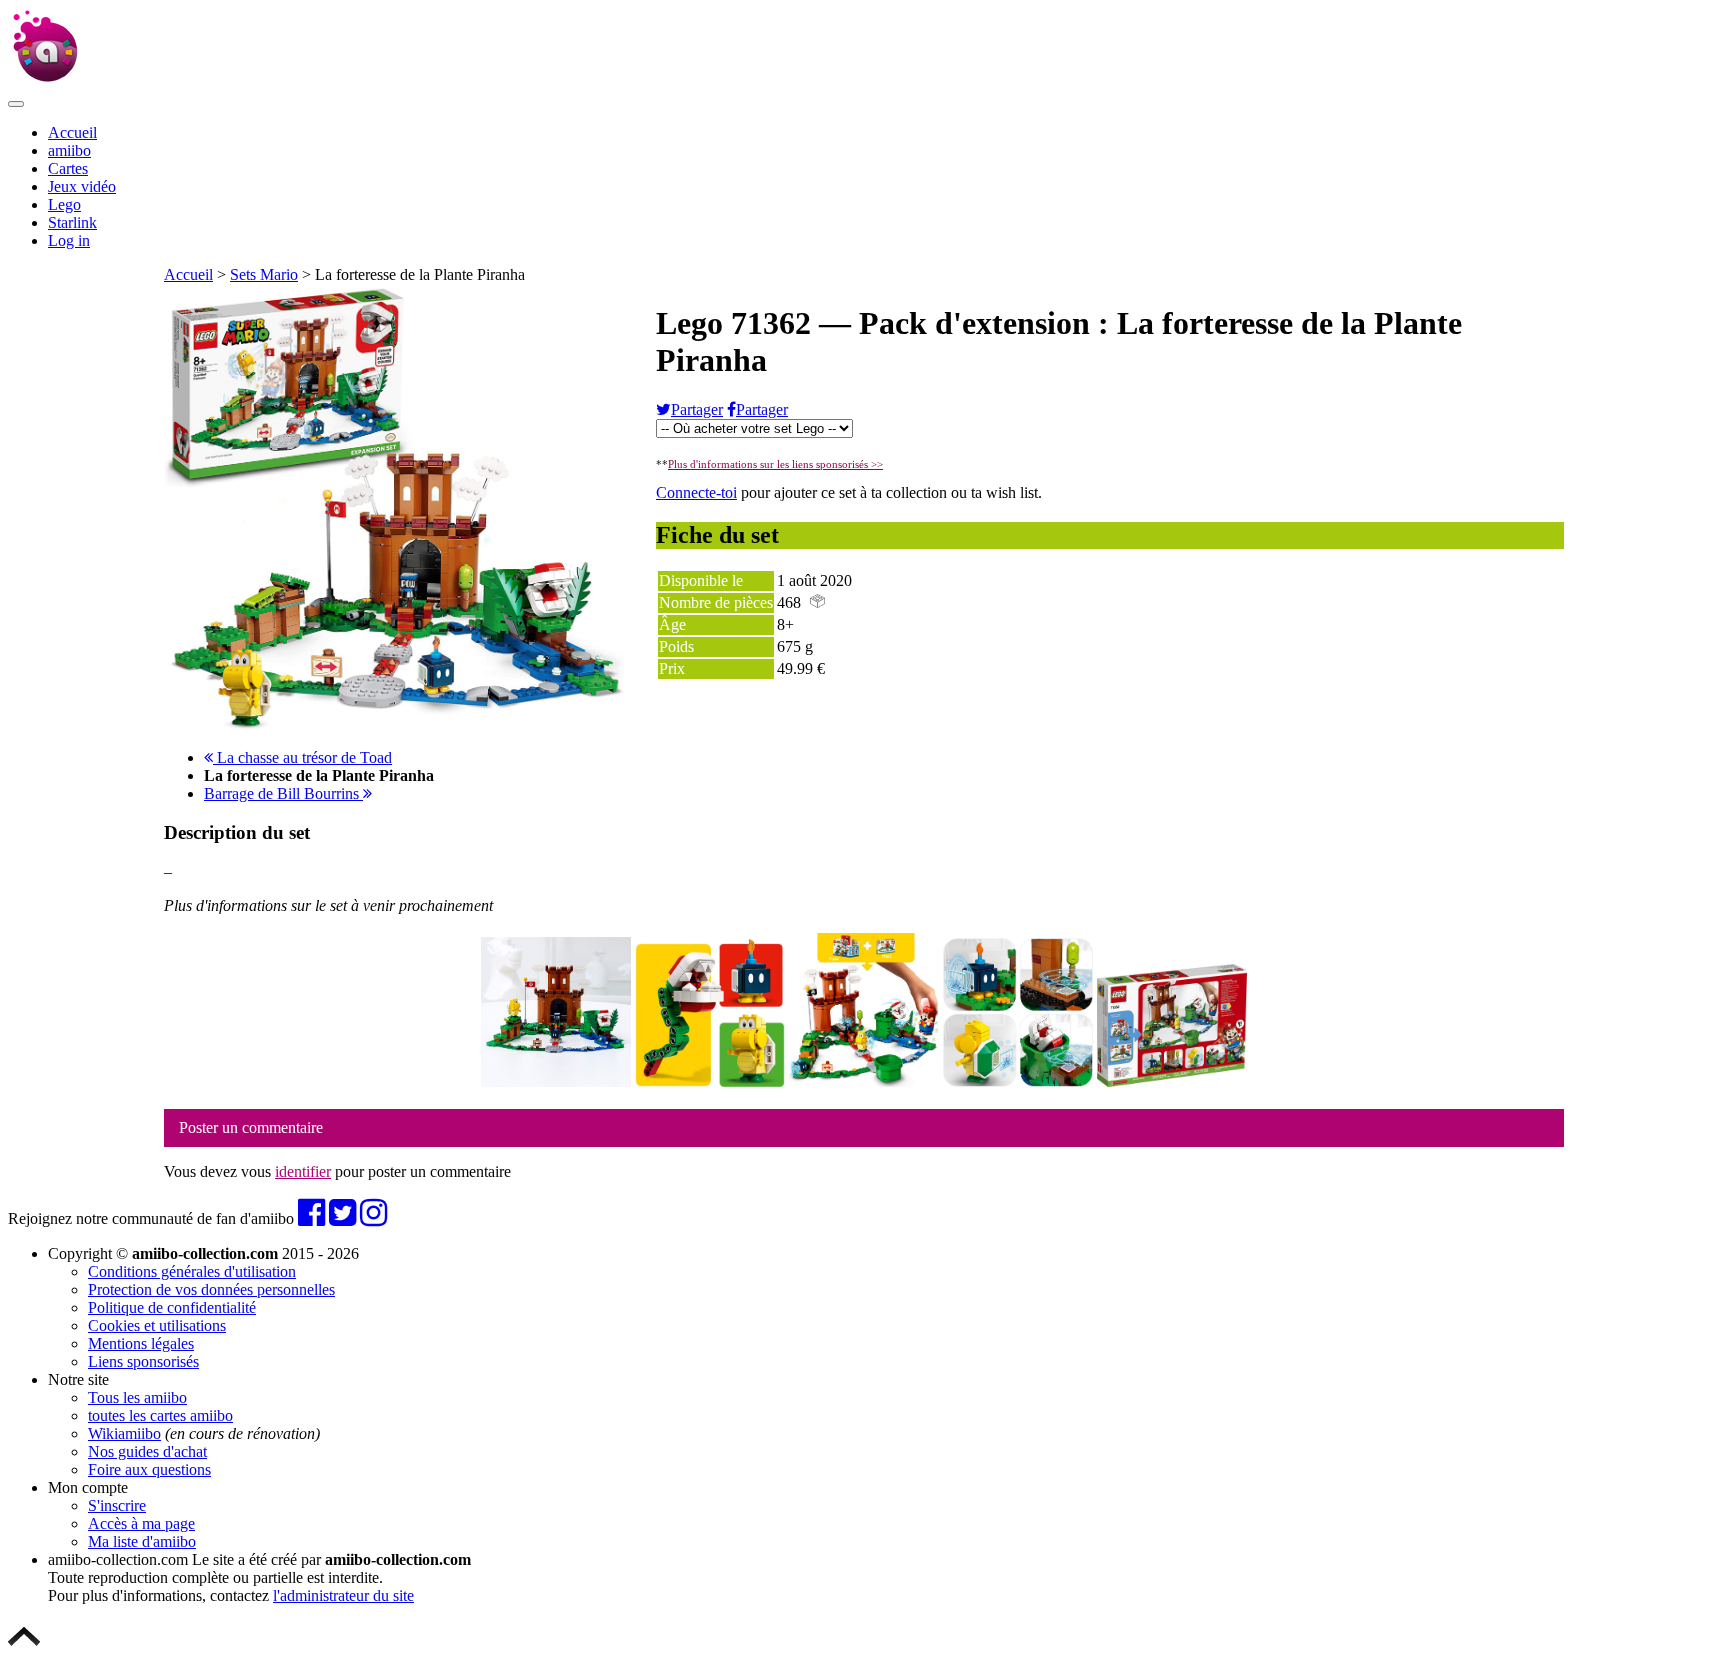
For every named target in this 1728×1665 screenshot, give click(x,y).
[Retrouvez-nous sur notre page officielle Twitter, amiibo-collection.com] (342, 1218)
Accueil (72, 132)
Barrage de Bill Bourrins (283, 793)
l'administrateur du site (343, 1595)
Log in (69, 240)
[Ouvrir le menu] (16, 104)
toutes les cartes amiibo (160, 1415)
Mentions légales (141, 1343)
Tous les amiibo (137, 1397)
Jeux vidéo (82, 186)
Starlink (72, 222)
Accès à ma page (141, 1523)
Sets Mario (264, 274)
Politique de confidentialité (172, 1307)
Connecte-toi (696, 492)
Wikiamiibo (124, 1433)
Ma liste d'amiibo (142, 1541)
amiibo (69, 150)
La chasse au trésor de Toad (302, 757)
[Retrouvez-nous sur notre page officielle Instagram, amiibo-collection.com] (373, 1218)
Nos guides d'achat (147, 1451)
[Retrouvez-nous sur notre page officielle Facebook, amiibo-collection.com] (311, 1218)
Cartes (68, 168)
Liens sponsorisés (143, 1361)
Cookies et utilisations (157, 1325)
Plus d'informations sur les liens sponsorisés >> (775, 464)
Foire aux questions (149, 1469)
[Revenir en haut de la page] (24, 1647)
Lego (64, 204)
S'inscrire (117, 1505)
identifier (303, 1171)
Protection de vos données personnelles (211, 1289)
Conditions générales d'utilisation (192, 1271)
